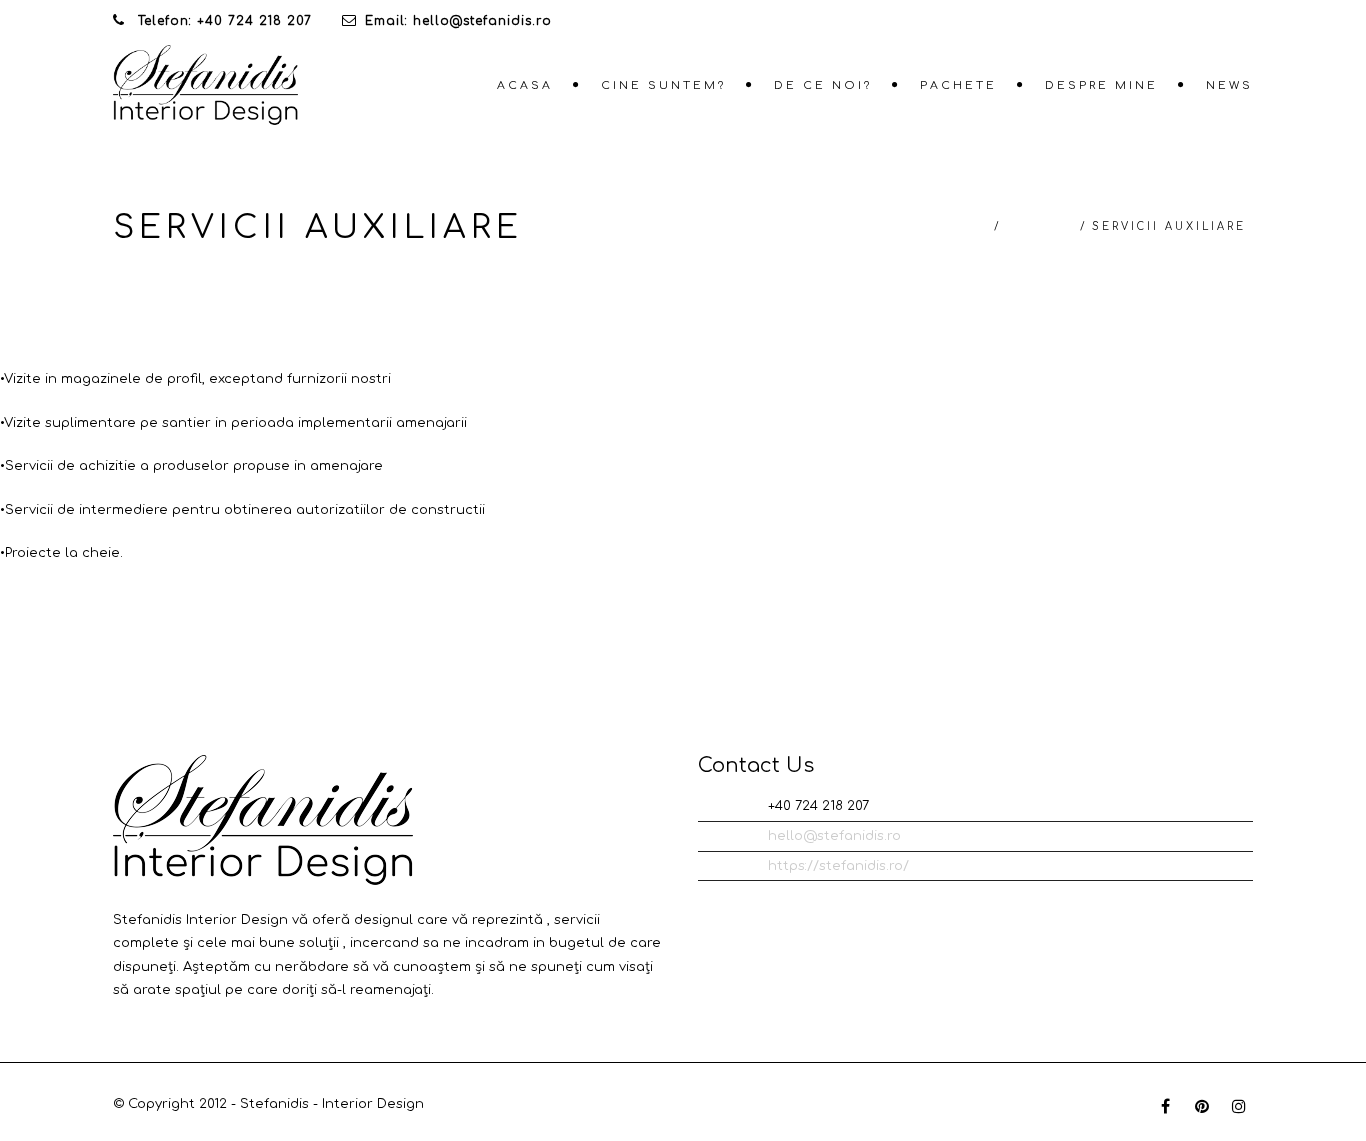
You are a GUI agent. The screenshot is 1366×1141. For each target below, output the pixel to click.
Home (966, 226)
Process (1040, 226)
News (1229, 85)
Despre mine (1101, 85)
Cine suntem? (663, 85)
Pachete (958, 85)
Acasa (525, 85)
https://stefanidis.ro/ (838, 866)
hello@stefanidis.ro (834, 836)
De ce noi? (823, 85)
